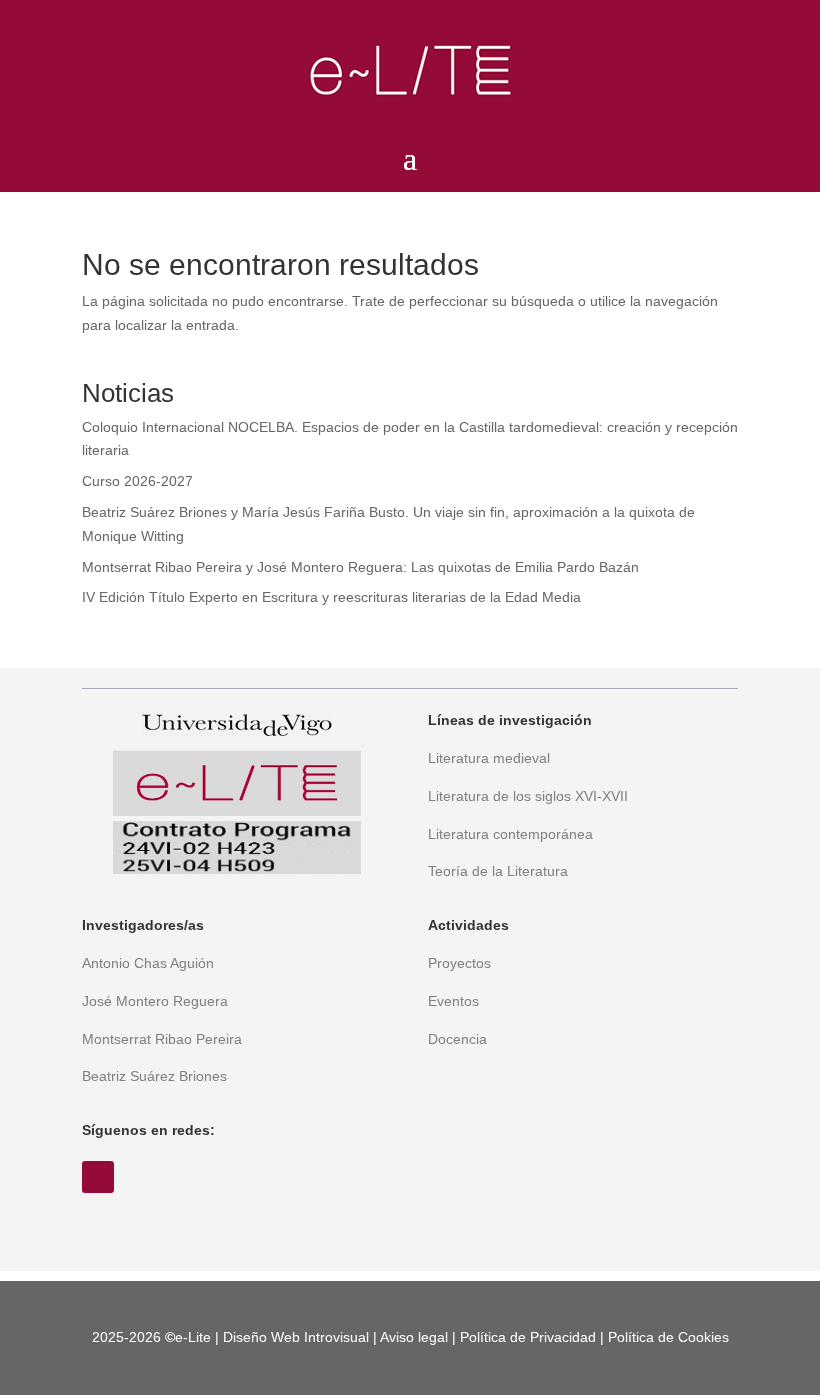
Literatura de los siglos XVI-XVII (528, 796)
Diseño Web (261, 1337)
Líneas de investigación (510, 720)
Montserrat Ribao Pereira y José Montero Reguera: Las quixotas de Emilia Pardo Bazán (360, 567)
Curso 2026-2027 (137, 481)
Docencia (457, 1039)
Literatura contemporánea (510, 834)
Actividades (468, 925)
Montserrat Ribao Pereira (162, 1039)
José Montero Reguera (155, 1001)
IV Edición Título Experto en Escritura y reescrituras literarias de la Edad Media (331, 597)
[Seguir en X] (98, 1177)
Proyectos (459, 963)
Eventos (453, 1001)
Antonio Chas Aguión (148, 963)
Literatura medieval (489, 758)
